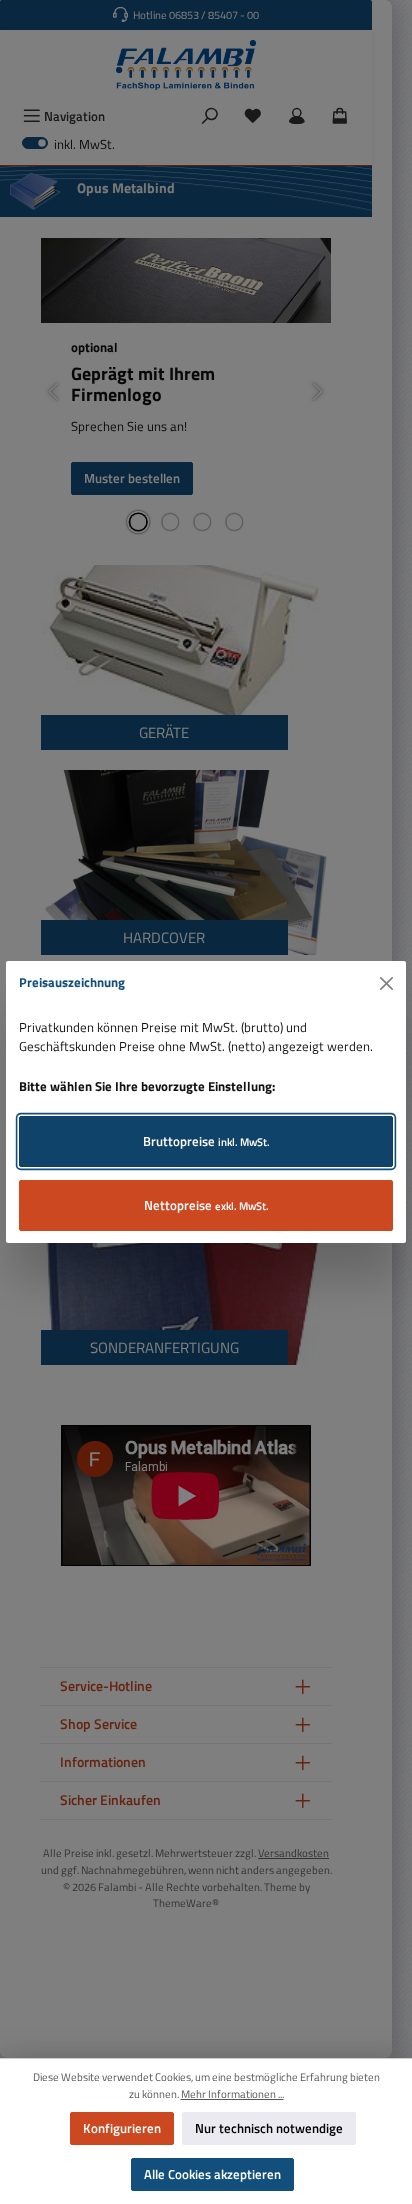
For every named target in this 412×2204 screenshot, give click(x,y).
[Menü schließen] (387, 983)
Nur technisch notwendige (269, 2128)
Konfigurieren (122, 2128)
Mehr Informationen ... (232, 2094)
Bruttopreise (206, 1141)
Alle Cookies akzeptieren (212, 2174)
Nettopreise (206, 1205)
